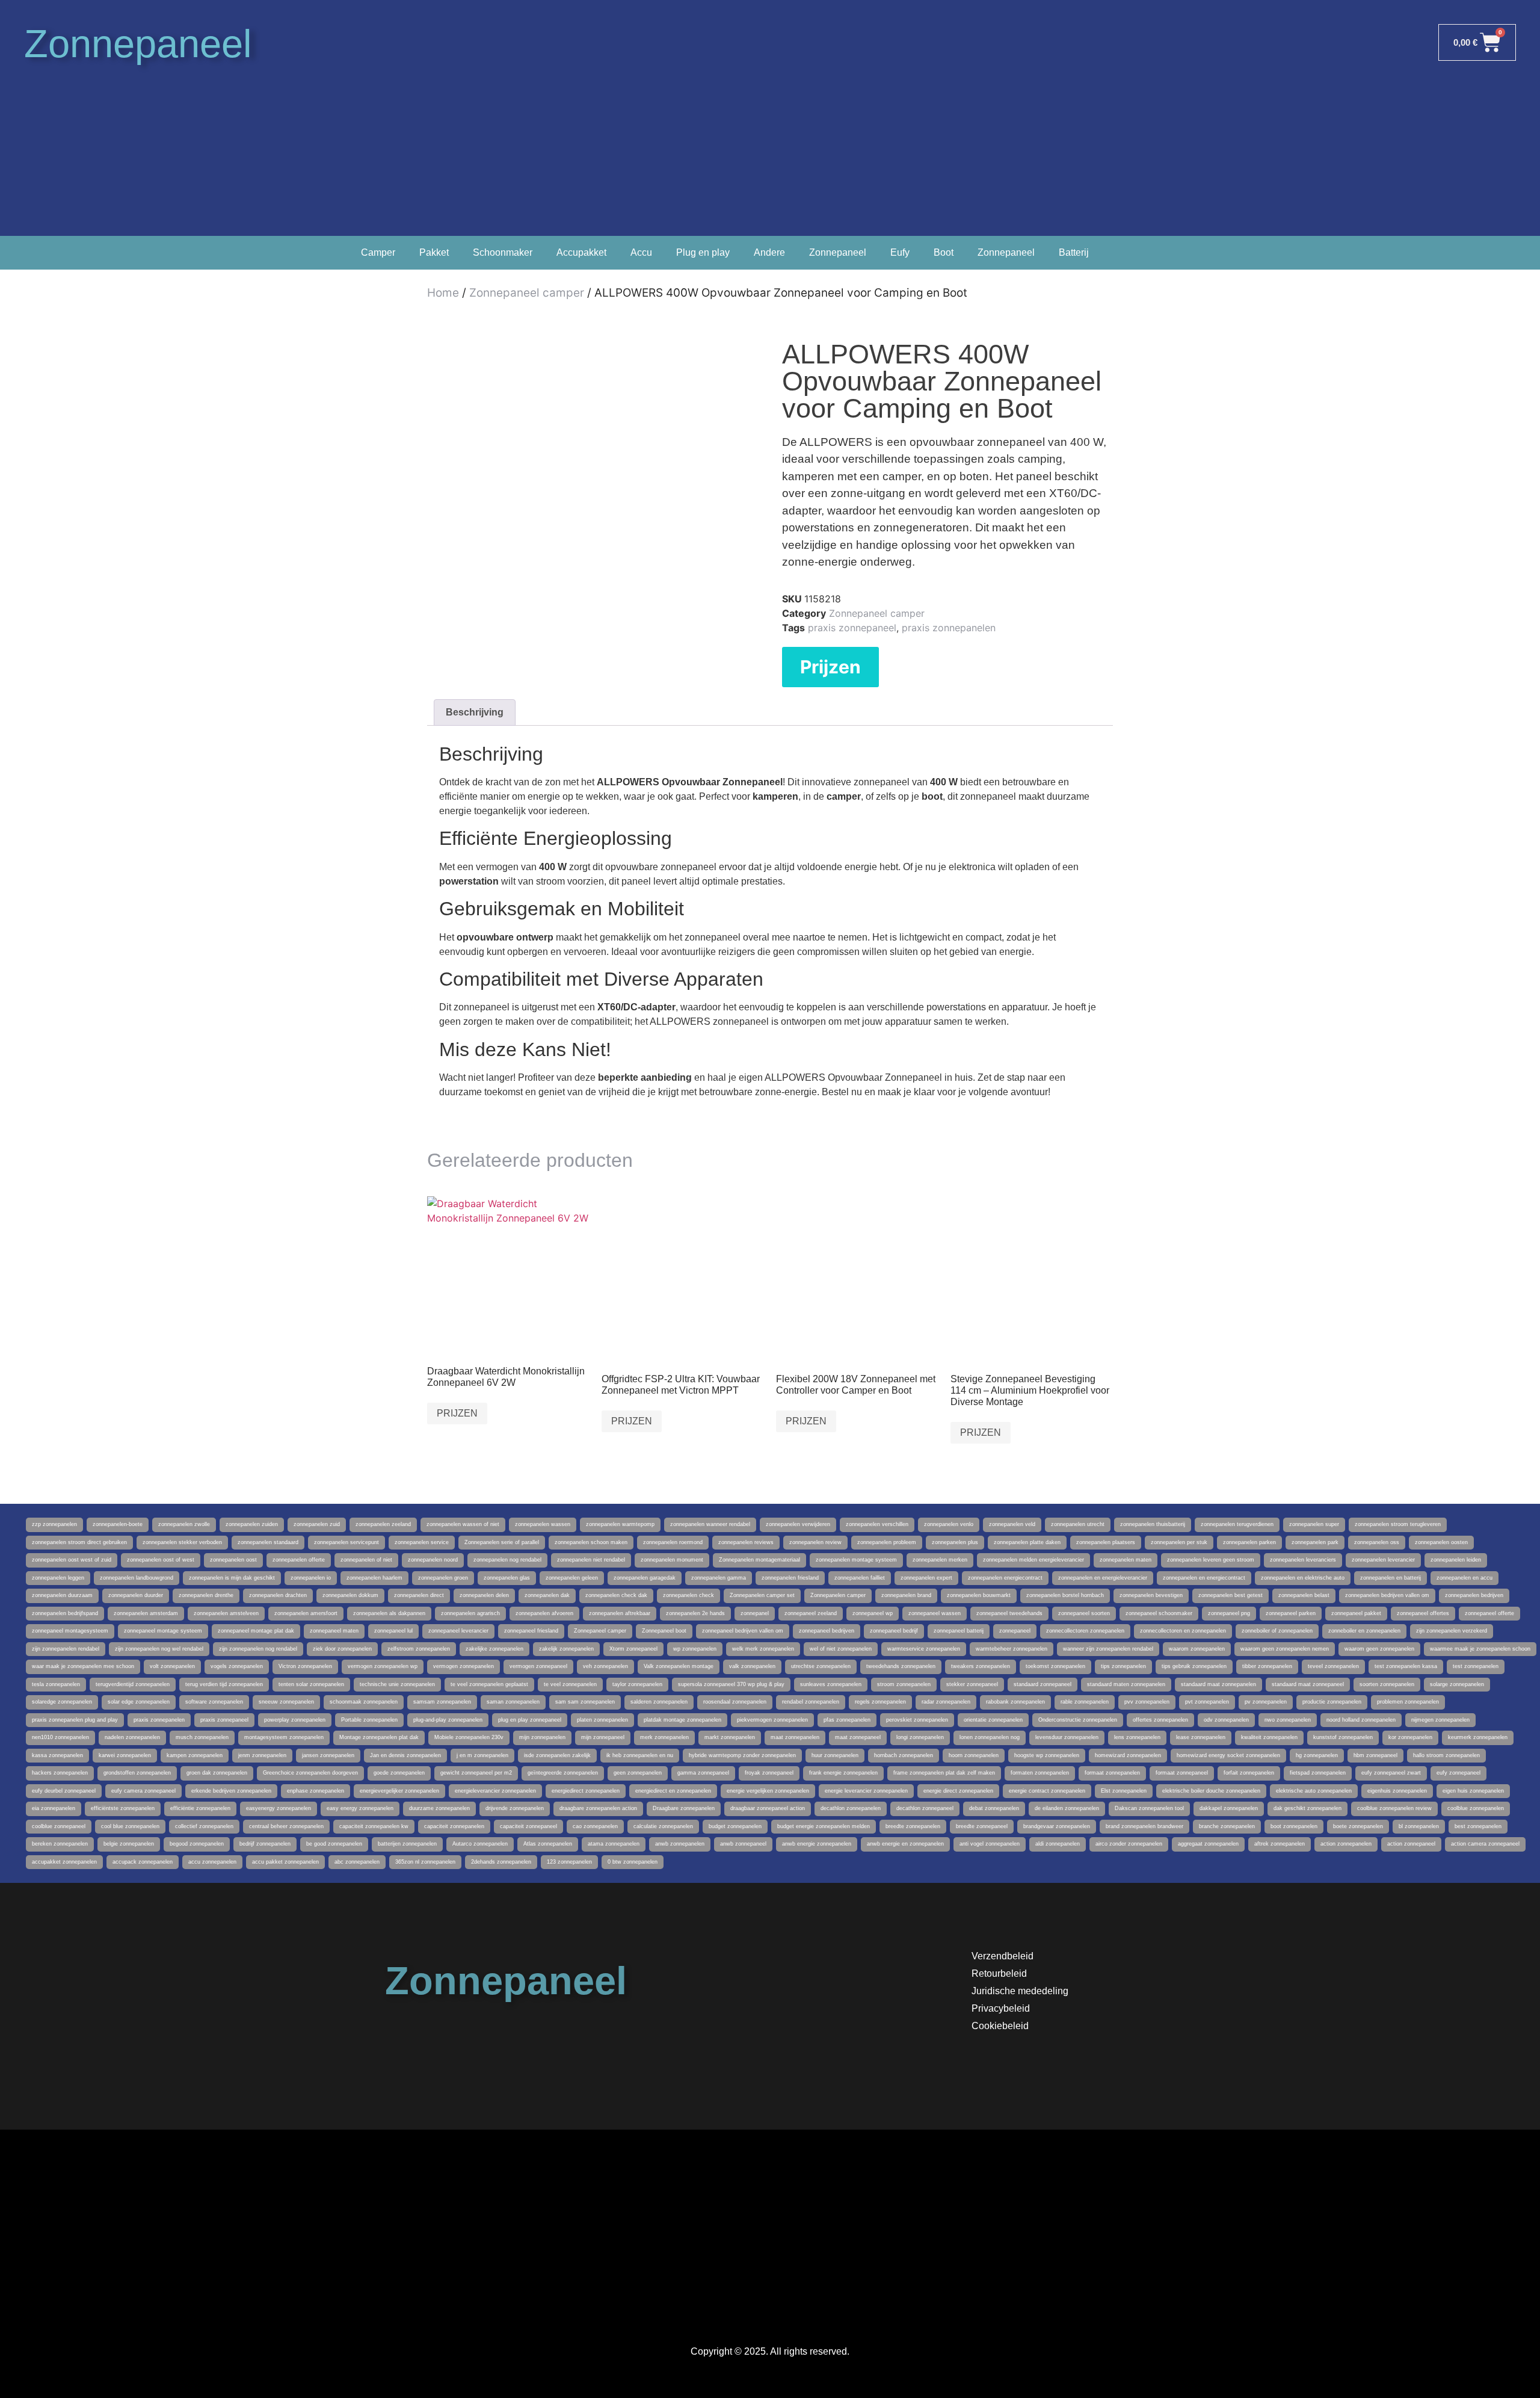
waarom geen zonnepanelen (1379, 1649)
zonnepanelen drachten (278, 1595)
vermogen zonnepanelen (464, 1666)
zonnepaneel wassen (935, 1613)
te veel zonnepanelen (570, 1684)
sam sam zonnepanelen (585, 1702)
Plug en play (703, 252)
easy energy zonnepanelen (360, 1808)
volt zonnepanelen (172, 1666)
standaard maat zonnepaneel (1308, 1684)
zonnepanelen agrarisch (470, 1613)
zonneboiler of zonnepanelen (1277, 1631)
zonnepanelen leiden (1456, 1560)
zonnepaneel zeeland (811, 1613)
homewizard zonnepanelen (1128, 1755)
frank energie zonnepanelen (843, 1773)
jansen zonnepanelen (328, 1755)
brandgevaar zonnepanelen (1057, 1826)
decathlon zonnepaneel (925, 1808)
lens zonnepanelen (1137, 1737)
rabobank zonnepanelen (1015, 1702)
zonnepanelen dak (547, 1595)
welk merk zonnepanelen (763, 1649)
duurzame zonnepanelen (439, 1808)
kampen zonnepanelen (195, 1755)
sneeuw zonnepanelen (286, 1702)
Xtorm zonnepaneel (633, 1649)
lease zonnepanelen (1201, 1737)
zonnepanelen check (688, 1595)
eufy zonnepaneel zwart (1391, 1773)
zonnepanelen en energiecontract (1204, 1578)
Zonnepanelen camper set (762, 1595)
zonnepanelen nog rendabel (507, 1560)
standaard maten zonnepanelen (1126, 1684)
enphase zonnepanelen (316, 1791)
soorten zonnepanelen (1387, 1684)
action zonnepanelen (1346, 1844)
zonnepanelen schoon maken (591, 1542)
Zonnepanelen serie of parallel (502, 1542)
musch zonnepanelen (202, 1737)
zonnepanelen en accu (1465, 1578)
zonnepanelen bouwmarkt (979, 1595)
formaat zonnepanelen (1112, 1773)
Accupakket (581, 252)
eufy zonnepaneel (1458, 1773)
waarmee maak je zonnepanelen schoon (1480, 1649)
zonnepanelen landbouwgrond (137, 1578)
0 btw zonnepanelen (633, 1862)
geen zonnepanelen (638, 1773)
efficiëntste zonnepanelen (123, 1808)
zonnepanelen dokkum (350, 1595)
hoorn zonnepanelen (974, 1755)
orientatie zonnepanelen (993, 1720)
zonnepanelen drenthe (206, 1595)
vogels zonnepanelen (237, 1666)
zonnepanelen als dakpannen (389, 1613)
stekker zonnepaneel (972, 1684)
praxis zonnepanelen (949, 628)
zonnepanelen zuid (317, 1524)
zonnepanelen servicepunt (346, 1542)
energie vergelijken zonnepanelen (768, 1791)
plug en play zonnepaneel (530, 1720)
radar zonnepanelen (946, 1702)
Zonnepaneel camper (527, 293)
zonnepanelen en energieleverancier (1103, 1578)
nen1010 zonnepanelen (60, 1737)
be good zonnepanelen (334, 1844)
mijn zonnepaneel (603, 1737)
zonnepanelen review (815, 1542)
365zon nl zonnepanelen (425, 1862)
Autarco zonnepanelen (480, 1844)
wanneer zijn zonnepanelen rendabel (1108, 1649)
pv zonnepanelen (1266, 1702)
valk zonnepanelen (752, 1666)
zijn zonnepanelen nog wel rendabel (159, 1649)
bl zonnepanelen (1419, 1826)
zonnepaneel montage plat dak (256, 1631)
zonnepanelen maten (1126, 1560)
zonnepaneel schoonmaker (1159, 1613)
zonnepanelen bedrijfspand (65, 1613)
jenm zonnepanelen (262, 1755)
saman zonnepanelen (513, 1702)
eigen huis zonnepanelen (1473, 1791)
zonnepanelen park (1315, 1542)
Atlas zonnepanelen (548, 1844)
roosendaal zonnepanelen (735, 1702)
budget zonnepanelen (735, 1826)
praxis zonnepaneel (852, 628)
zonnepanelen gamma (719, 1578)
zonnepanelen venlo (949, 1524)
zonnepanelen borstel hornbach (1065, 1595)
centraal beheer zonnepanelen (286, 1826)
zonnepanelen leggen (58, 1578)
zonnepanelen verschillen (877, 1524)
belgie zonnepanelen (129, 1844)
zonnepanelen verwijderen (798, 1524)
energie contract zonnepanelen (1047, 1791)
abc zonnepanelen (357, 1862)
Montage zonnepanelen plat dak (379, 1737)
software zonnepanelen (214, 1702)
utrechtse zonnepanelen (821, 1666)
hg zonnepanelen (1317, 1755)
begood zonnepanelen (197, 1844)
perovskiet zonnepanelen (917, 1720)
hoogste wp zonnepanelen (1047, 1755)
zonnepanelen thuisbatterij (1153, 1524)
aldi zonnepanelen (1058, 1844)
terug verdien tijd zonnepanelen (224, 1684)
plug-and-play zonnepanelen (448, 1720)
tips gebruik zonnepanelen (1194, 1666)
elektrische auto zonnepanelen (1314, 1791)
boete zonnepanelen (1358, 1826)
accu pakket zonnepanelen (285, 1862)
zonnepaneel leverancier (458, 1631)
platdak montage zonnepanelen (682, 1720)
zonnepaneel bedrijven (827, 1631)
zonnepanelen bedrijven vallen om (1387, 1595)
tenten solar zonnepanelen (311, 1684)
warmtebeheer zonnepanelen (1012, 1649)
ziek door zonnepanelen (342, 1649)
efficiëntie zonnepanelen (200, 1808)
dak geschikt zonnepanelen (1307, 1808)
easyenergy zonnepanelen (279, 1808)
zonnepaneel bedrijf (894, 1631)
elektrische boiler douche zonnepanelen (1211, 1791)
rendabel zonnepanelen (811, 1702)
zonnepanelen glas (507, 1578)
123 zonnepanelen (569, 1862)
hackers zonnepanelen (60, 1773)
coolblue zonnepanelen (1476, 1808)
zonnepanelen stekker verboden (182, 1542)
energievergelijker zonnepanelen (399, 1791)
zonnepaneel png (1229, 1613)
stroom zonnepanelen (904, 1684)
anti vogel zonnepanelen (990, 1844)
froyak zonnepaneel (769, 1773)
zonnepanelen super (1314, 1524)
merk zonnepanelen (664, 1737)
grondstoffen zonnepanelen (137, 1773)
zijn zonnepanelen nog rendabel (258, 1649)
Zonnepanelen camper (838, 1595)
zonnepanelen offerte (299, 1560)
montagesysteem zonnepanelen (284, 1737)
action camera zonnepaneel (1485, 1844)
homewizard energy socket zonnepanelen (1228, 1755)
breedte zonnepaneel (982, 1826)
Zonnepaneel (138, 44)
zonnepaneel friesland (531, 1631)
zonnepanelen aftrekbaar (620, 1613)
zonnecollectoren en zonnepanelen (1183, 1631)
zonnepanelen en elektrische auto (1303, 1578)
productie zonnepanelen (1332, 1702)
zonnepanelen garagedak (645, 1578)
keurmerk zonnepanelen (1478, 1737)
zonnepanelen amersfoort (306, 1613)
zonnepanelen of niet (366, 1560)
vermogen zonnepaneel (538, 1666)
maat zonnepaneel (858, 1737)
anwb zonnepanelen (680, 1844)
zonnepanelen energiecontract (1005, 1578)
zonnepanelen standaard (268, 1542)
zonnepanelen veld (1012, 1524)
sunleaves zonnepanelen (831, 1684)
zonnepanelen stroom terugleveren (1398, 1524)
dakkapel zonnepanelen (1229, 1808)
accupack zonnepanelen (143, 1862)
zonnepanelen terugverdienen (1237, 1524)
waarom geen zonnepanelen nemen (1285, 1649)
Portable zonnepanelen (369, 1720)
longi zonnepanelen (920, 1737)
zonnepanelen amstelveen (226, 1613)
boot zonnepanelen (1294, 1826)
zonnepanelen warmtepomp (620, 1524)
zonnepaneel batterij (959, 1631)
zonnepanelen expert (926, 1578)
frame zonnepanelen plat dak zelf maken (944, 1773)
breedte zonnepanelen (913, 1826)
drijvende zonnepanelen (515, 1808)
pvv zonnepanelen (1147, 1702)
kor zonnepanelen (1410, 1737)
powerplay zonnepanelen (295, 1720)
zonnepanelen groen (443, 1578)
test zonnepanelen (1476, 1666)
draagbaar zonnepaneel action (768, 1808)
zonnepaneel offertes (1423, 1613)
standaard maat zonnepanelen (1218, 1684)
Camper (378, 252)
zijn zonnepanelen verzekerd (1452, 1631)
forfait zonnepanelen (1249, 1773)
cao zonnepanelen (595, 1826)
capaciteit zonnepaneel (528, 1826)
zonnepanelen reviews (746, 1542)
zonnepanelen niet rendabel (591, 1560)
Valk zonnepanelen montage (679, 1666)
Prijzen (830, 667)
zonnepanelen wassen (543, 1524)
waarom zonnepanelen (1197, 1649)
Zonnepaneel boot (664, 1631)
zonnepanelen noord (433, 1560)
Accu (641, 252)
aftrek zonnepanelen (1280, 1844)
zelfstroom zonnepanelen (419, 1649)
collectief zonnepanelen (204, 1826)
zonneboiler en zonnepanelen (1364, 1631)
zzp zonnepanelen (54, 1524)
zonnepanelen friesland (790, 1578)
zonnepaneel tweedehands (1009, 1613)
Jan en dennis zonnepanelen (405, 1755)
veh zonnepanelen (605, 1666)
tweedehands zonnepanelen (901, 1666)
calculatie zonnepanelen (663, 1826)
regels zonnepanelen (880, 1702)
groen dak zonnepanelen (217, 1773)
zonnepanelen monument (672, 1560)
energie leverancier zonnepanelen (866, 1791)
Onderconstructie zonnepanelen (1078, 1720)
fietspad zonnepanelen (1318, 1773)
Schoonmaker (503, 252)
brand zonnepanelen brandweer (1144, 1826)
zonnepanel (755, 1613)
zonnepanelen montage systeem (856, 1560)
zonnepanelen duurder (136, 1595)
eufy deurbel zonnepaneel (64, 1791)
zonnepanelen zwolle (184, 1524)
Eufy (900, 252)
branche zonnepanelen (1227, 1826)
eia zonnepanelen (54, 1808)
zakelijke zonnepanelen (494, 1649)
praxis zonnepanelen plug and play (75, 1720)
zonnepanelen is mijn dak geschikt (232, 1578)
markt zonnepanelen (730, 1737)
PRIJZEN (457, 1413)
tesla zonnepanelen (56, 1684)
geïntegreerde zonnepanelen (563, 1773)
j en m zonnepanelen (482, 1755)
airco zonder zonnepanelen (1129, 1844)
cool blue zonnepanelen (130, 1826)
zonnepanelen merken (940, 1560)
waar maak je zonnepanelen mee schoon (83, 1666)
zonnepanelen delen (484, 1595)
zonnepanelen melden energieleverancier (1033, 1560)
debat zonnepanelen (994, 1808)
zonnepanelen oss (1377, 1542)
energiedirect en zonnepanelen (673, 1791)
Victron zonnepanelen (305, 1666)
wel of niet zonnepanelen (841, 1649)
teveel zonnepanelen (1333, 1666)
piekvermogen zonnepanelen (772, 1720)
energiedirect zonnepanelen (586, 1791)
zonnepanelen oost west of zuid (72, 1560)
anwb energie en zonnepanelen (905, 1844)
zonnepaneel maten (334, 1631)
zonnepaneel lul (393, 1631)
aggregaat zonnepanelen (1208, 1844)
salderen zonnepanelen (659, 1702)
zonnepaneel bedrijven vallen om (743, 1631)
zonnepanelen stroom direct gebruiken (79, 1542)
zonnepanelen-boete (118, 1524)
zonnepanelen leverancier (1383, 1560)
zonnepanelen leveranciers (1303, 1560)
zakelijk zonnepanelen (566, 1649)
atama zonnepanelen (614, 1844)
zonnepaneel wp (873, 1613)
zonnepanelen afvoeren (544, 1613)
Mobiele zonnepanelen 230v (469, 1737)
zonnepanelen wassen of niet (463, 1524)
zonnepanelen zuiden (252, 1524)
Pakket (434, 252)
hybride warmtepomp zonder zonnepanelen (742, 1755)
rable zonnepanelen (1085, 1702)
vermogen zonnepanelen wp (383, 1666)
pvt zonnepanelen (1207, 1702)
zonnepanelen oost (233, 1560)
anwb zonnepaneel (743, 1844)
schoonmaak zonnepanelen (364, 1702)
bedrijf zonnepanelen (265, 1844)
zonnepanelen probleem (887, 1542)
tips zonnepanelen (1123, 1666)
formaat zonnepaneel (1182, 1773)
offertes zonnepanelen (1160, 1720)
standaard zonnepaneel (1043, 1684)
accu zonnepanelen (212, 1862)
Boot (944, 252)
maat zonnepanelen (795, 1737)
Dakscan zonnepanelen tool (1149, 1808)
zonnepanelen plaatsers (1106, 1542)
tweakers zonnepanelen (981, 1666)
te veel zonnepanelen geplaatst (489, 1684)
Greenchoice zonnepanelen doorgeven (310, 1773)
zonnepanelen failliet (860, 1578)
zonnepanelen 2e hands (695, 1613)
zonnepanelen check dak (616, 1595)
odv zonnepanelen (1226, 1720)
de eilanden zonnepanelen (1067, 1808)
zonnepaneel (1015, 1631)
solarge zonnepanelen (1457, 1684)
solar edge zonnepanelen (139, 1702)
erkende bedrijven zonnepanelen (231, 1791)
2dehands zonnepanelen (501, 1862)
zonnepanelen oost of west (161, 1560)
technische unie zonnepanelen (397, 1684)
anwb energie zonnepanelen (817, 1844)
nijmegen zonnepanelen (1440, 1720)
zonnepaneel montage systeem (163, 1631)
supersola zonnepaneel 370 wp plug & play (731, 1684)
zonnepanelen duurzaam (62, 1595)
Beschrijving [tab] (475, 712)
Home (443, 293)
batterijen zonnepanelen (407, 1844)
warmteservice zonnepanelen (924, 1649)
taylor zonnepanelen (637, 1684)
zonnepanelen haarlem (374, 1578)
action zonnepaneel (1411, 1844)
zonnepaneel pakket (1356, 1613)
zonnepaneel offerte (1489, 1613)
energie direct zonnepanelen (958, 1791)
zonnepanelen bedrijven (1474, 1595)
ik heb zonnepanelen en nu (640, 1755)
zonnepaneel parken (1291, 1613)
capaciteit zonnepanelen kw (374, 1826)
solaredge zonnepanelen (62, 1702)
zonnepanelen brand (906, 1595)
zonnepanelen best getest (1230, 1595)
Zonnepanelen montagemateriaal (759, 1560)
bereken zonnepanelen (60, 1844)
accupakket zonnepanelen (64, 1862)
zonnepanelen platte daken (1027, 1542)
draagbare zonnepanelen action (598, 1808)
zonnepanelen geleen (572, 1578)
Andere (769, 252)
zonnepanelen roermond (673, 1542)
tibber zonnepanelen (1267, 1666)
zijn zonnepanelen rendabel (66, 1649)
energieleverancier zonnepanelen (495, 1791)
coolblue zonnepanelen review (1394, 1808)
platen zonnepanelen (602, 1720)
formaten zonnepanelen (1040, 1773)
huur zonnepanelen (835, 1755)
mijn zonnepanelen (542, 1737)
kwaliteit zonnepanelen (1269, 1737)
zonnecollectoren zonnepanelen (1085, 1631)
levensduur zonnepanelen (1067, 1737)
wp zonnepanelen (695, 1649)
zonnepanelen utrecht (1078, 1524)
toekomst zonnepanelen (1055, 1666)
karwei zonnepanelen (125, 1755)
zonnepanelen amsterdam (146, 1613)
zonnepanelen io (311, 1578)
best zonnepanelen (1478, 1826)
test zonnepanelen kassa (1406, 1666)
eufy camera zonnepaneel (143, 1791)
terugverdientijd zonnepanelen (133, 1684)
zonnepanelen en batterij (1391, 1578)
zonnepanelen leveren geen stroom (1211, 1560)
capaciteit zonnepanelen (454, 1826)
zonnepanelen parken (1249, 1542)
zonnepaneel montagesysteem (70, 1631)
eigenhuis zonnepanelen (1397, 1791)
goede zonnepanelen (399, 1773)
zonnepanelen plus (955, 1542)
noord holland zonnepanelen (1361, 1720)
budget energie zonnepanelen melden (824, 1826)
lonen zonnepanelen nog (990, 1737)
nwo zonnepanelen (1288, 1720)
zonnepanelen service (422, 1542)
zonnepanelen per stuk (1179, 1542)
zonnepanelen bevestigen (1151, 1595)
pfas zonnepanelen (847, 1720)
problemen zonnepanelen (1408, 1702)
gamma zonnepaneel (703, 1773)
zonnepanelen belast (1304, 1595)
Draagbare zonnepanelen (684, 1808)
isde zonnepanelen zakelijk (557, 1755)
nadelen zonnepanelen (132, 1737)
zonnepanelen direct (419, 1595)
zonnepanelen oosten (1441, 1542)
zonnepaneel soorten (1084, 1613)
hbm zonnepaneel (1375, 1755)
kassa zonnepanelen (57, 1755)
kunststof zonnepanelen (1343, 1737)
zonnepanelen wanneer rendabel (710, 1524)
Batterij (1074, 252)
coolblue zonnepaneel (59, 1826)
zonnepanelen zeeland (383, 1524)
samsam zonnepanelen (442, 1702)
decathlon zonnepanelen (851, 1808)
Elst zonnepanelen (1124, 1791)
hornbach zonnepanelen (904, 1755)
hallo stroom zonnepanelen (1446, 1755)
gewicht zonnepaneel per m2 (476, 1773)
